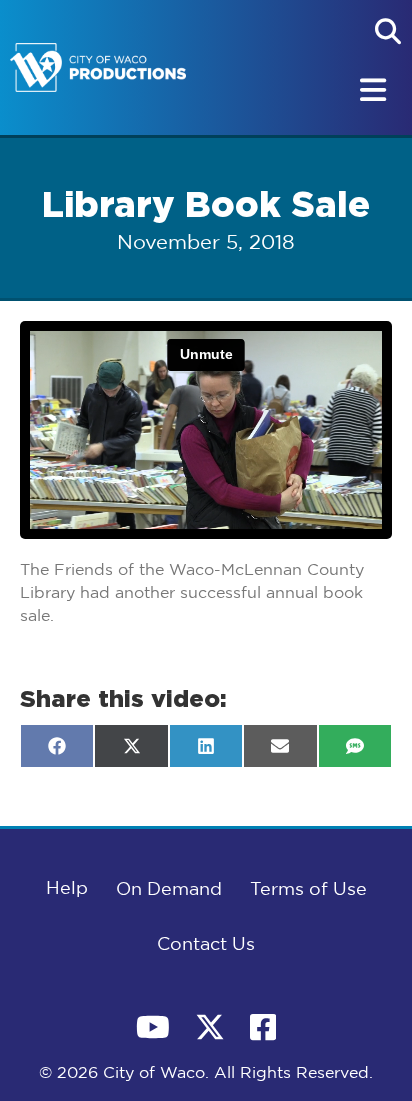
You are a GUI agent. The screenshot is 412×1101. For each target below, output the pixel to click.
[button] (388, 31)
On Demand (169, 890)
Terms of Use (308, 890)
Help (67, 889)
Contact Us (206, 945)
